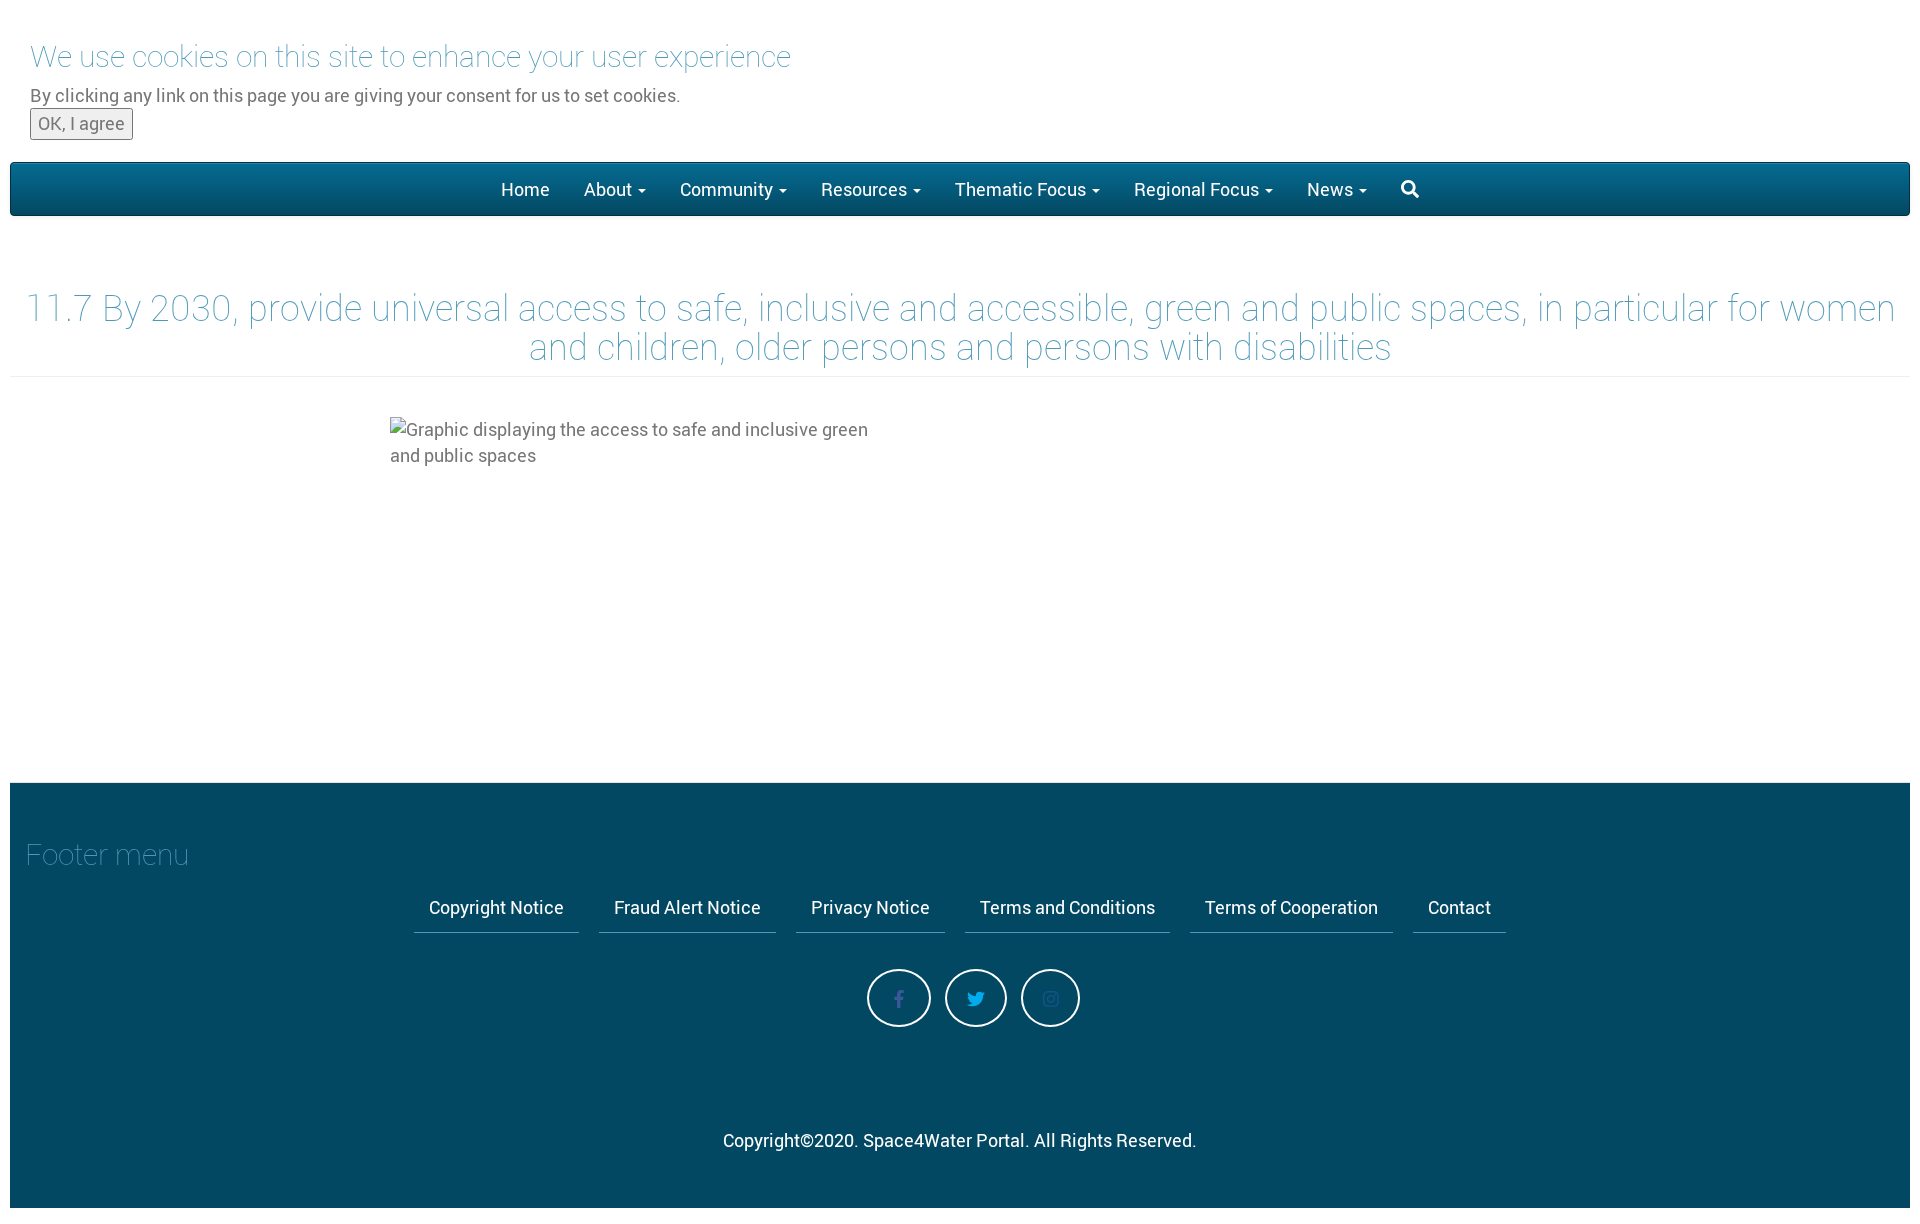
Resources (866, 189)
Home (525, 189)
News (1332, 189)
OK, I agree (81, 124)
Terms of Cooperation (1291, 907)
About (610, 189)
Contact (1459, 907)
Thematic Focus (1022, 189)
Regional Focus (1198, 189)
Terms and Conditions (1067, 907)
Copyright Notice (496, 907)
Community (728, 189)
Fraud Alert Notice (687, 907)
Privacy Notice (870, 907)
